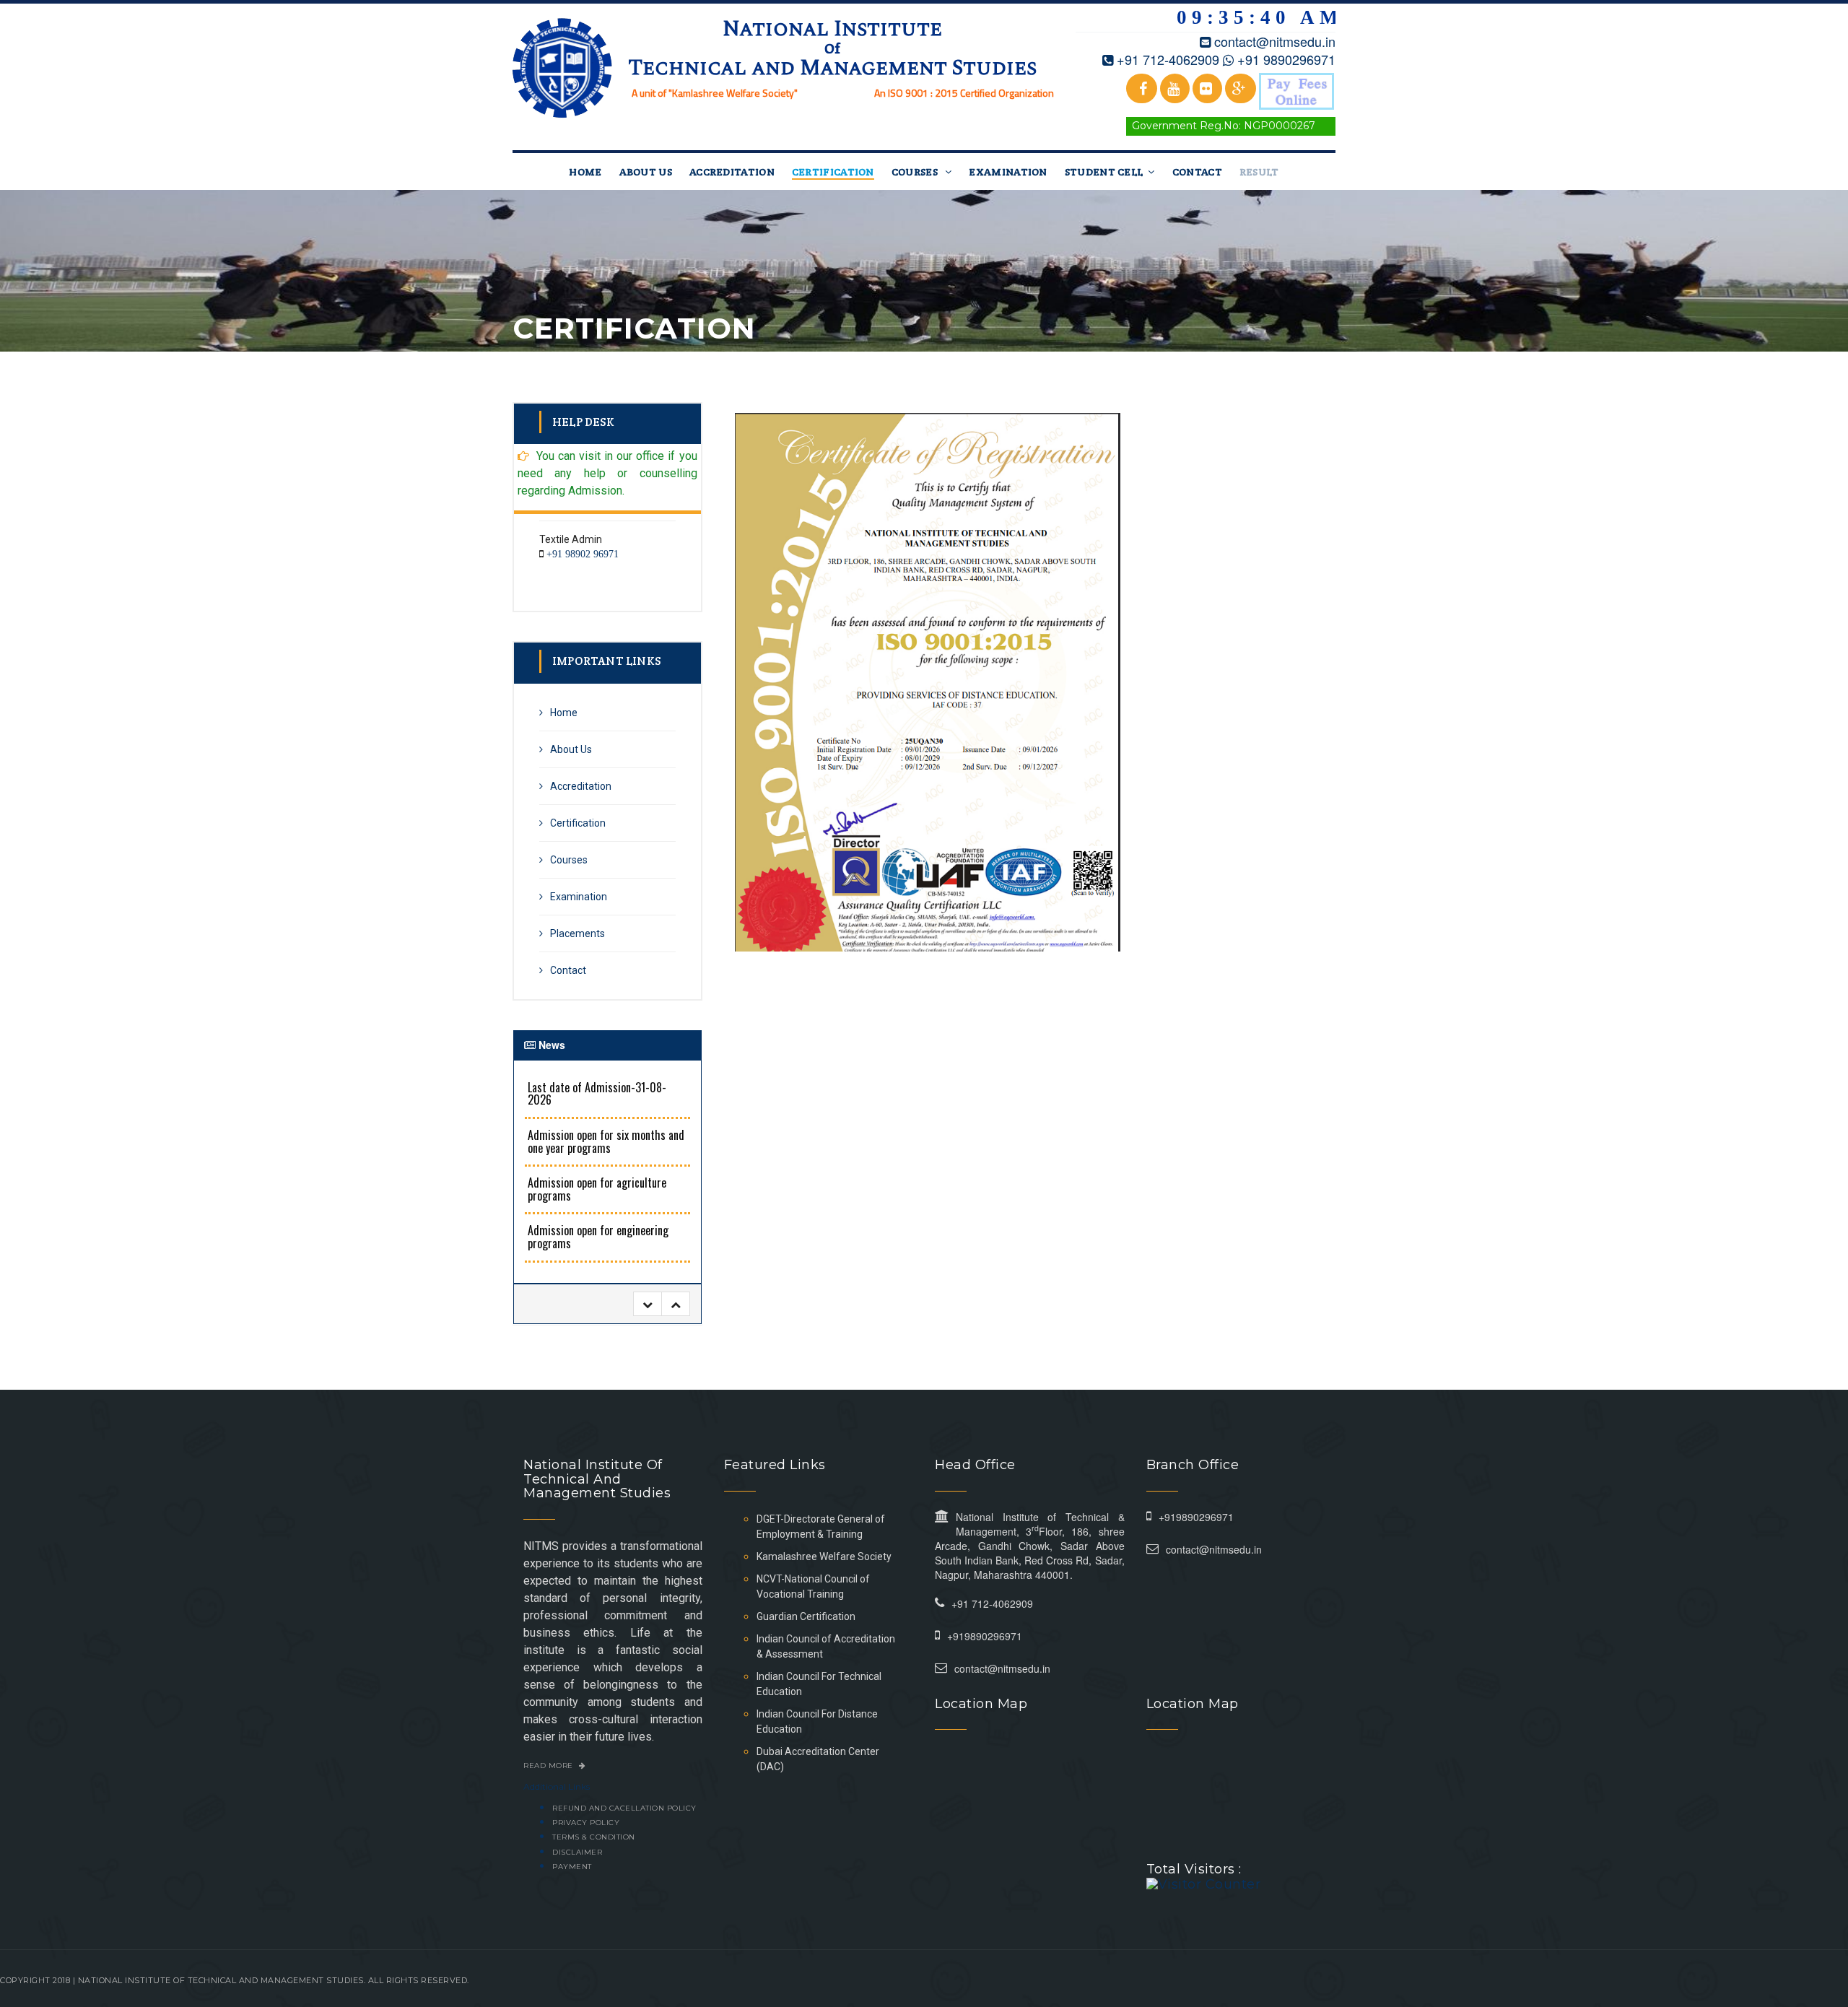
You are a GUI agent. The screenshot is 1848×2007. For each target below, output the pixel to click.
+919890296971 (985, 1636)
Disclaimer (577, 1852)
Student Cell (1104, 172)
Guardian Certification (806, 1616)
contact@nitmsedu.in (1275, 41)
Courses (916, 172)
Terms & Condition (594, 1837)
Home (585, 172)
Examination (1008, 172)
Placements (577, 933)
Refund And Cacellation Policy (624, 1808)
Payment (572, 1867)
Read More (549, 1766)
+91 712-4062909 (1168, 59)
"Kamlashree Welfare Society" (733, 93)
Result (1259, 172)
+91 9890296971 (1286, 59)
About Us (646, 172)
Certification (833, 172)
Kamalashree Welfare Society (824, 1557)
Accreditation (732, 172)
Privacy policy (586, 1823)
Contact (1197, 172)
